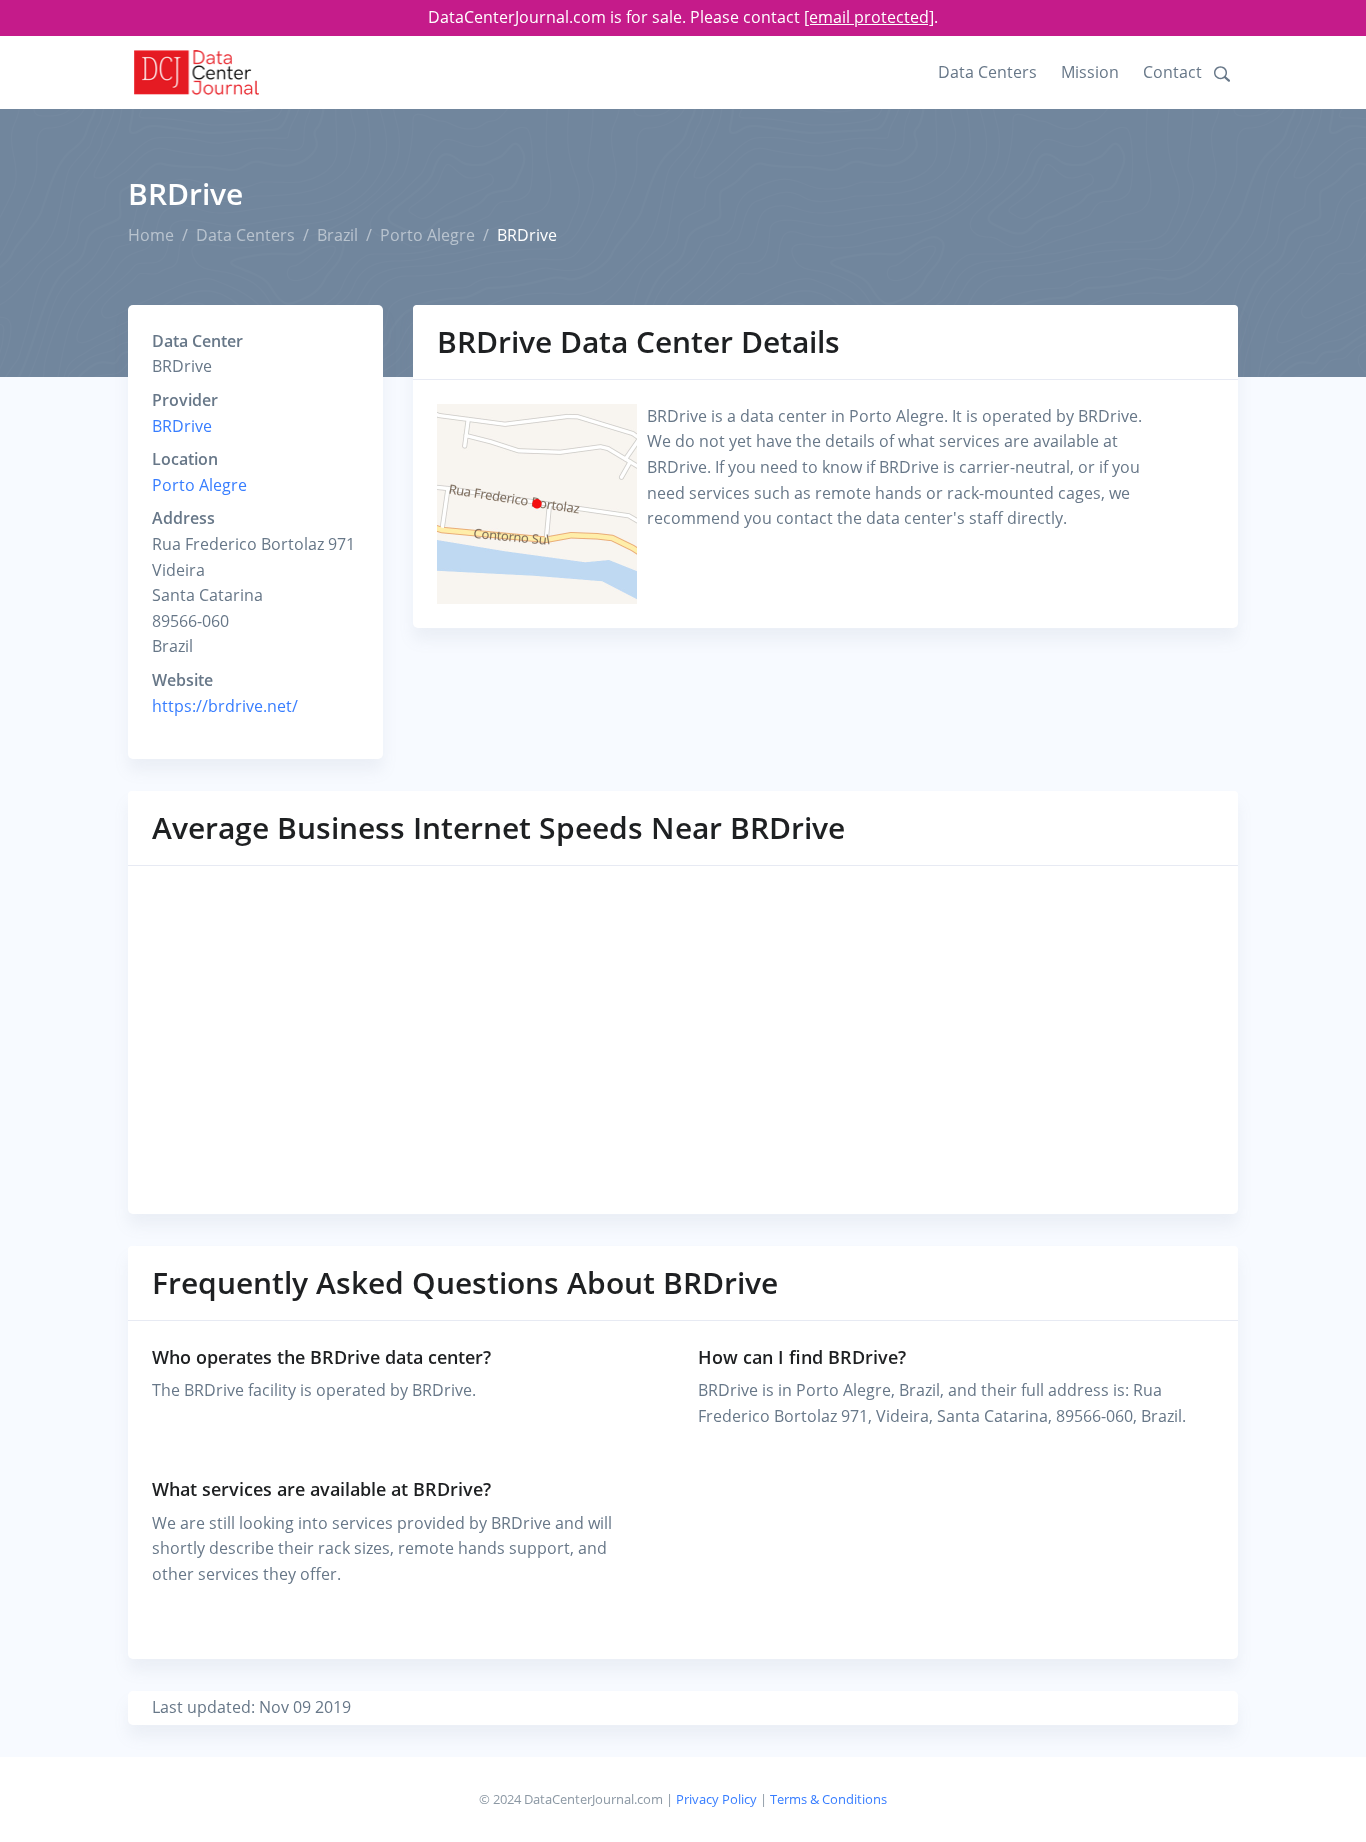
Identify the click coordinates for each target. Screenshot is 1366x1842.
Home (151, 235)
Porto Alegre (427, 235)
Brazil (337, 235)
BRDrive (182, 426)
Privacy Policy (716, 1799)
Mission (1090, 72)
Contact (1172, 72)
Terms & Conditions (828, 1799)
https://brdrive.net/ (225, 706)
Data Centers (987, 72)
